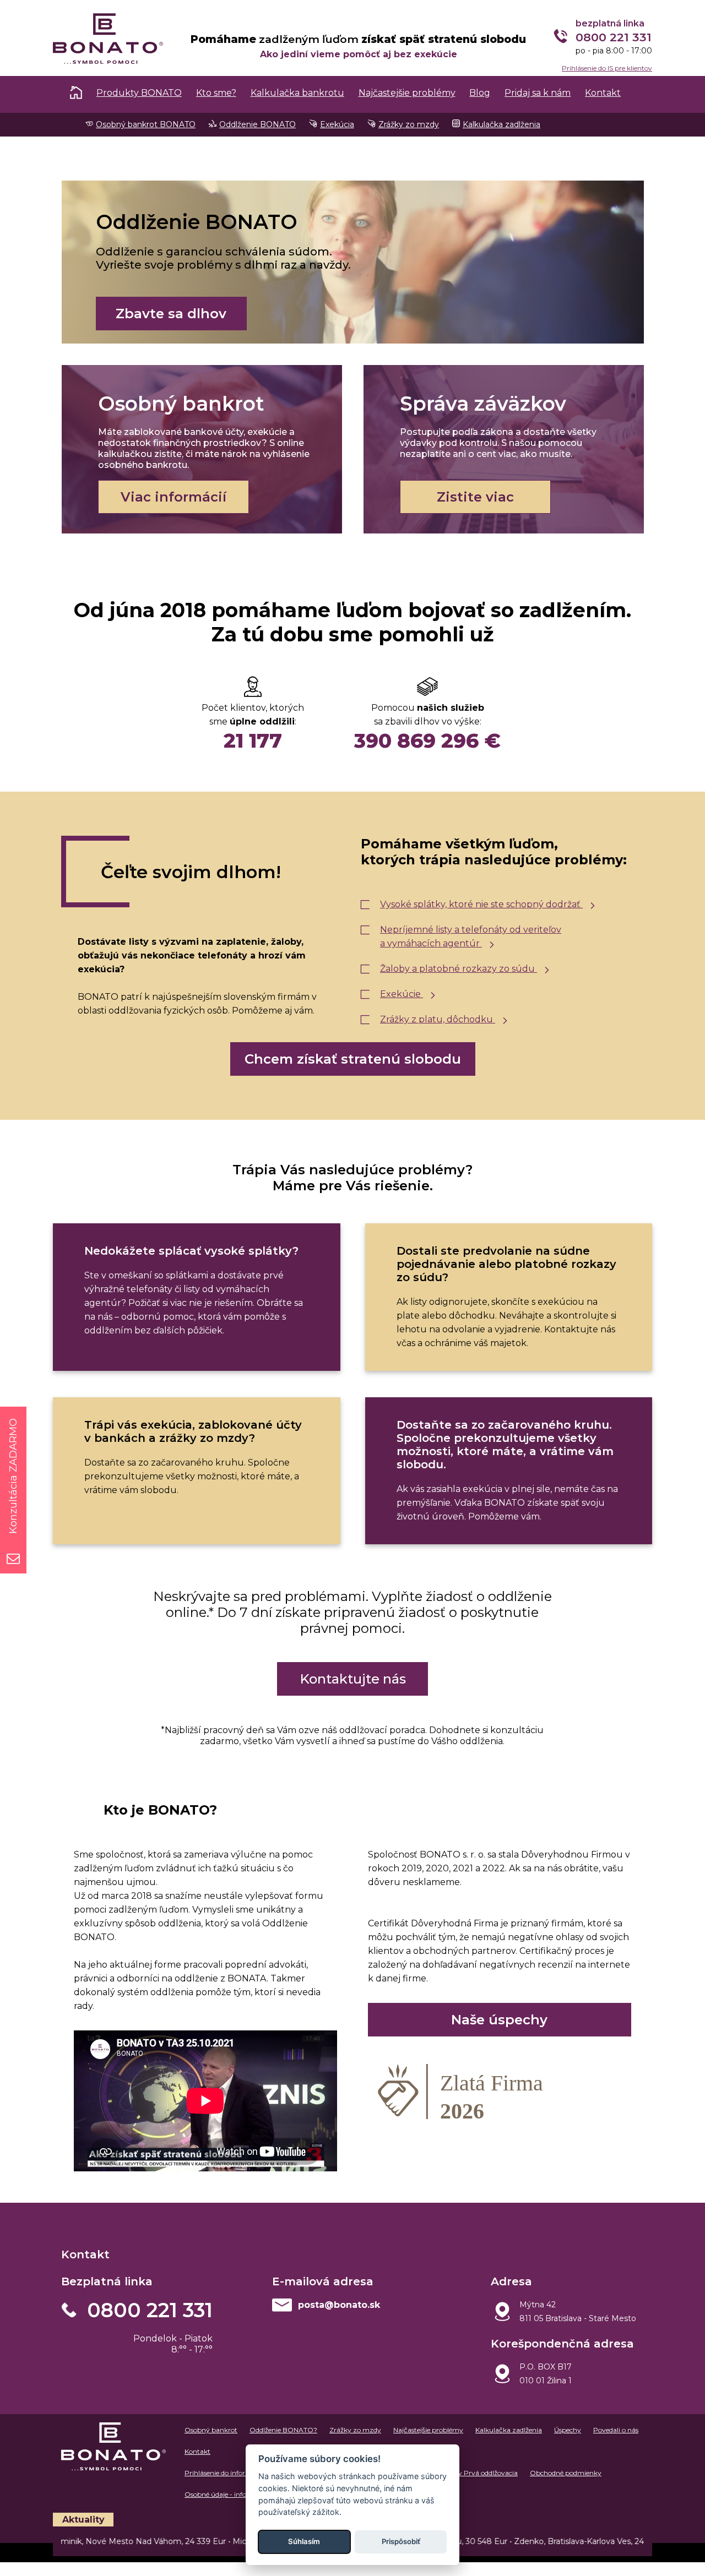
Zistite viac (475, 497)
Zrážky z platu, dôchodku (438, 1019)
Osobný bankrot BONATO (146, 124)
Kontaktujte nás (353, 1679)
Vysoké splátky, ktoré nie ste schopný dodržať (481, 904)
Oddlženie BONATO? (283, 2430)
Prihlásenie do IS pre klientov (607, 68)
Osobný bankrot (211, 2430)
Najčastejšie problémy (407, 93)
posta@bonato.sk (339, 2305)
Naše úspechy (499, 2020)
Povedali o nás (616, 2430)
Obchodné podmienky (566, 2473)
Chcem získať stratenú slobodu (353, 1059)
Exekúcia (337, 124)
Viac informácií (173, 497)
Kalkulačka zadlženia (501, 124)
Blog (480, 93)
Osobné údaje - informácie (226, 2494)
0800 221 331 (150, 2310)
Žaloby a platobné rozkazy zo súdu (459, 969)
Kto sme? (216, 93)
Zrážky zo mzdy (409, 124)
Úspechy (568, 2430)
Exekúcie (402, 994)
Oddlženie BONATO (257, 124)
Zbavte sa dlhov (171, 314)
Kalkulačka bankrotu (297, 93)
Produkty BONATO (139, 93)
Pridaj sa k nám (538, 93)
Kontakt (603, 93)
